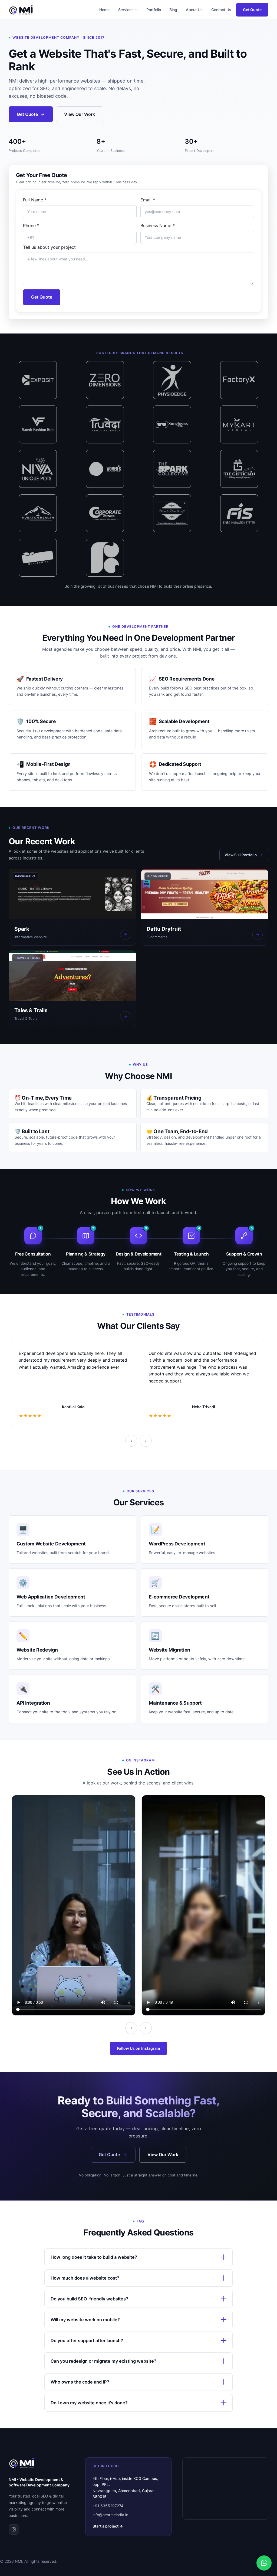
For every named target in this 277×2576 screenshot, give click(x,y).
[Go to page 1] (10, 1452)
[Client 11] (239, 424)
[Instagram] (14, 2529)
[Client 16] (38, 513)
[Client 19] (239, 513)
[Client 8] (105, 424)
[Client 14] (172, 469)
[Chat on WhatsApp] (264, 2563)
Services (126, 10)
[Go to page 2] (14, 1452)
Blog (173, 10)
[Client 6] (239, 380)
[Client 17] (105, 513)
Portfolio (154, 10)
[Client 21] (105, 558)
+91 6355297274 (108, 2506)
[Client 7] (38, 424)
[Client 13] (105, 469)
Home (104, 10)
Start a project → (108, 2526)
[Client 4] (105, 380)
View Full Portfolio (241, 855)
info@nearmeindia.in (110, 2515)
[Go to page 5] (23, 1452)
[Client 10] (172, 424)
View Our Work (80, 114)
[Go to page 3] (17, 1452)
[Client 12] (38, 469)
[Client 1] (38, 558)
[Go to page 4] (20, 1452)
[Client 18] (172, 513)
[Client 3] (38, 380)
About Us (194, 10)
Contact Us (221, 10)
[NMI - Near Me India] (21, 10)
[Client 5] (172, 380)
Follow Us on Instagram (138, 2048)
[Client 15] (239, 469)
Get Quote (252, 10)
